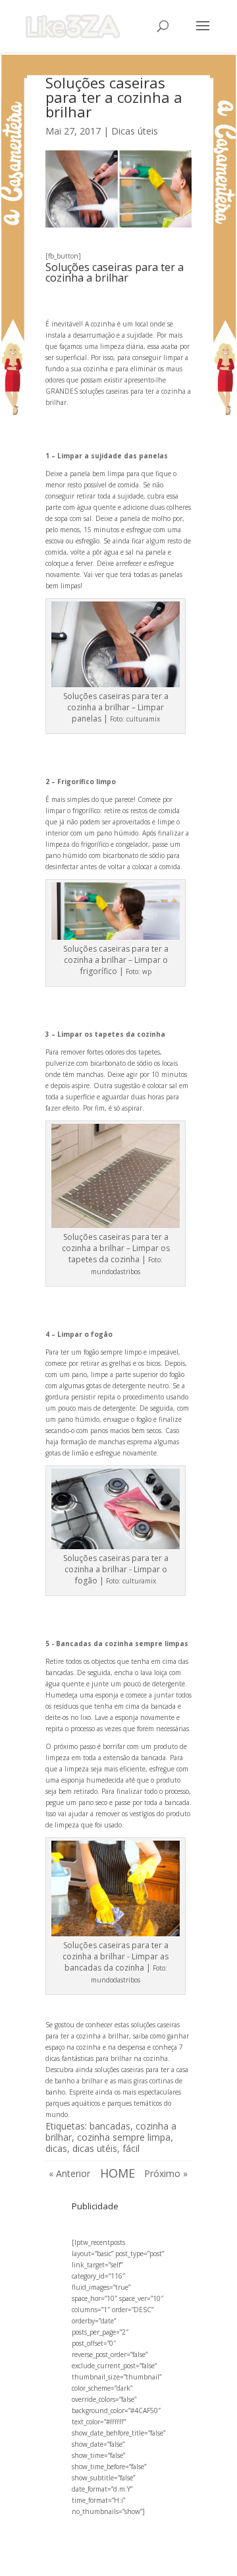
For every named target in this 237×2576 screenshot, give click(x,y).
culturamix (143, 719)
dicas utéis (95, 2148)
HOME (118, 2173)
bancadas (110, 2126)
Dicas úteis (135, 131)
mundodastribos (116, 1272)
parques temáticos (135, 2103)
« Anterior (69, 2173)
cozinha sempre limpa (124, 2137)
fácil (131, 2148)
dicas (56, 2148)
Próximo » (166, 2173)
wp (147, 971)
